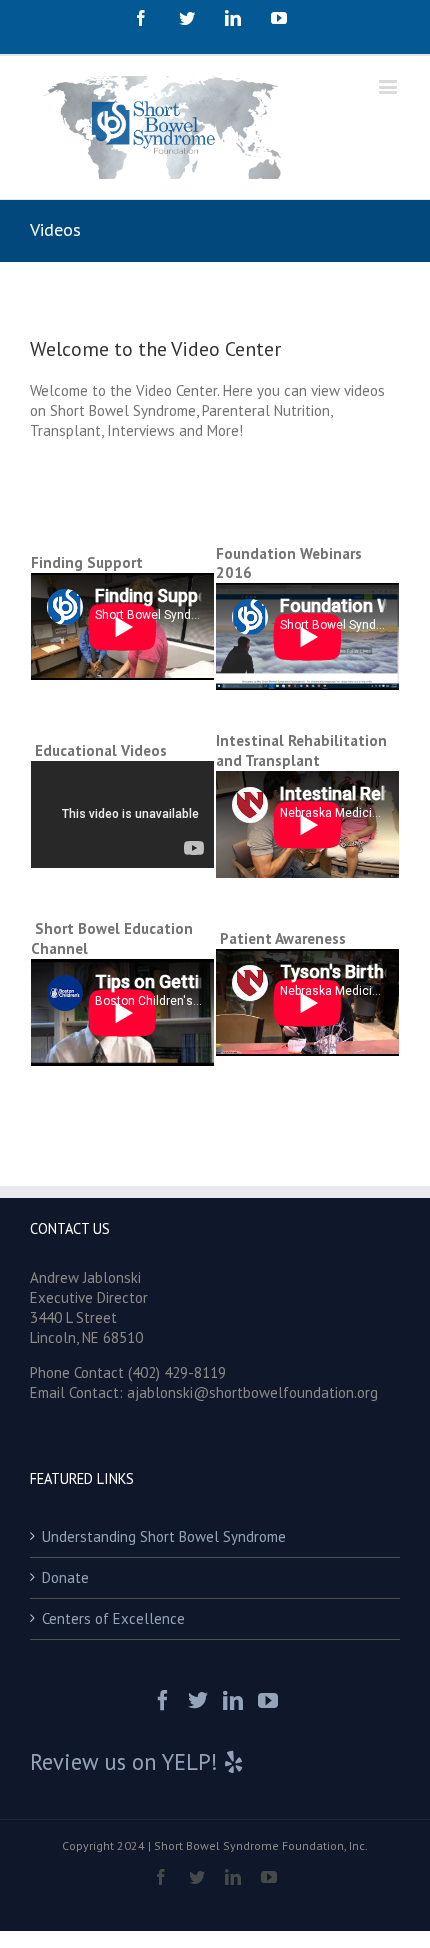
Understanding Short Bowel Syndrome (164, 1536)
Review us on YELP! (127, 1761)
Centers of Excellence (113, 1618)
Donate (65, 1577)
